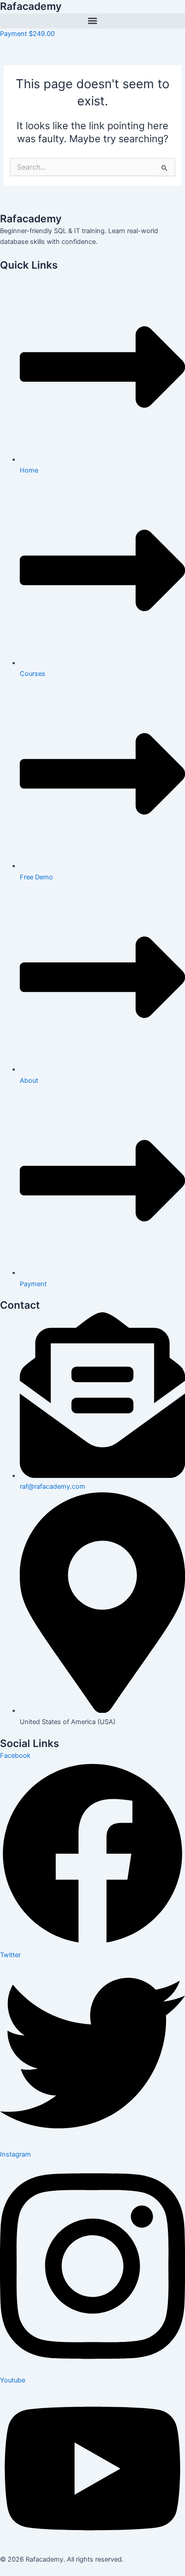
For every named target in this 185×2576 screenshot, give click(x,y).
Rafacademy (31, 6)
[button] (92, 21)
